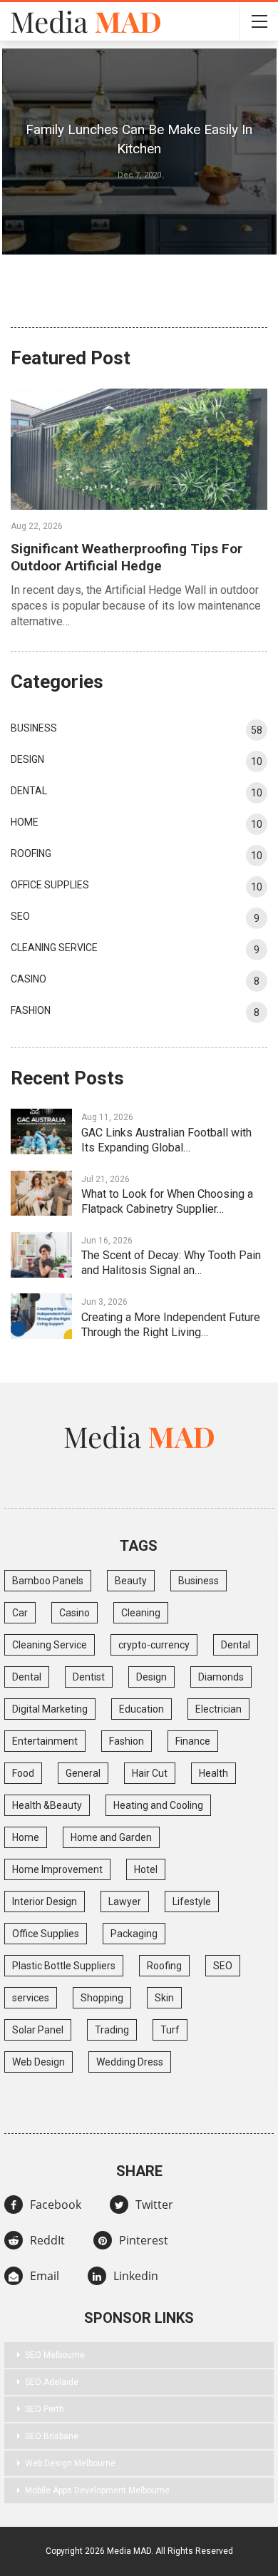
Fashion (31, 1010)
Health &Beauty (47, 1805)
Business (34, 728)
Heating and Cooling (158, 1805)
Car (20, 1613)
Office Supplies (50, 885)
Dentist (89, 1677)
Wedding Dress (130, 2062)
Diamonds (221, 1677)
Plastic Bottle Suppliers (64, 1966)
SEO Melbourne (55, 2355)
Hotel (146, 1869)
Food (23, 1773)
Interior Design (45, 1902)
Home (25, 822)
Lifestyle (192, 1902)
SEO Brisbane (52, 2436)
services (31, 1998)
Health (213, 1773)
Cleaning (141, 1613)
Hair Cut (150, 1773)
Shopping (102, 1998)
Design (27, 759)
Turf (170, 2030)
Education (141, 1709)
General (83, 1773)
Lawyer (125, 1902)
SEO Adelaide (52, 2382)
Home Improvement (57, 1869)
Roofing (31, 853)
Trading (112, 2030)
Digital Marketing (50, 1709)
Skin (164, 1998)
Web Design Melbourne (70, 2463)
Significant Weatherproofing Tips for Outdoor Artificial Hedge (127, 557)
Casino (29, 979)
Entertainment (45, 1741)
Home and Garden (111, 1837)
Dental (29, 791)
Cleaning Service (54, 948)
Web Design (38, 2062)
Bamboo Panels (48, 1581)
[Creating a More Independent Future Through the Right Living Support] (41, 1316)
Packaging (134, 1934)
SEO (20, 916)
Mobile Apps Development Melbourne (97, 2490)
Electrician (218, 1709)
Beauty (131, 1581)
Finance (193, 1741)
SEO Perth (45, 2409)
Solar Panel (38, 2030)
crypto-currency (154, 1645)
